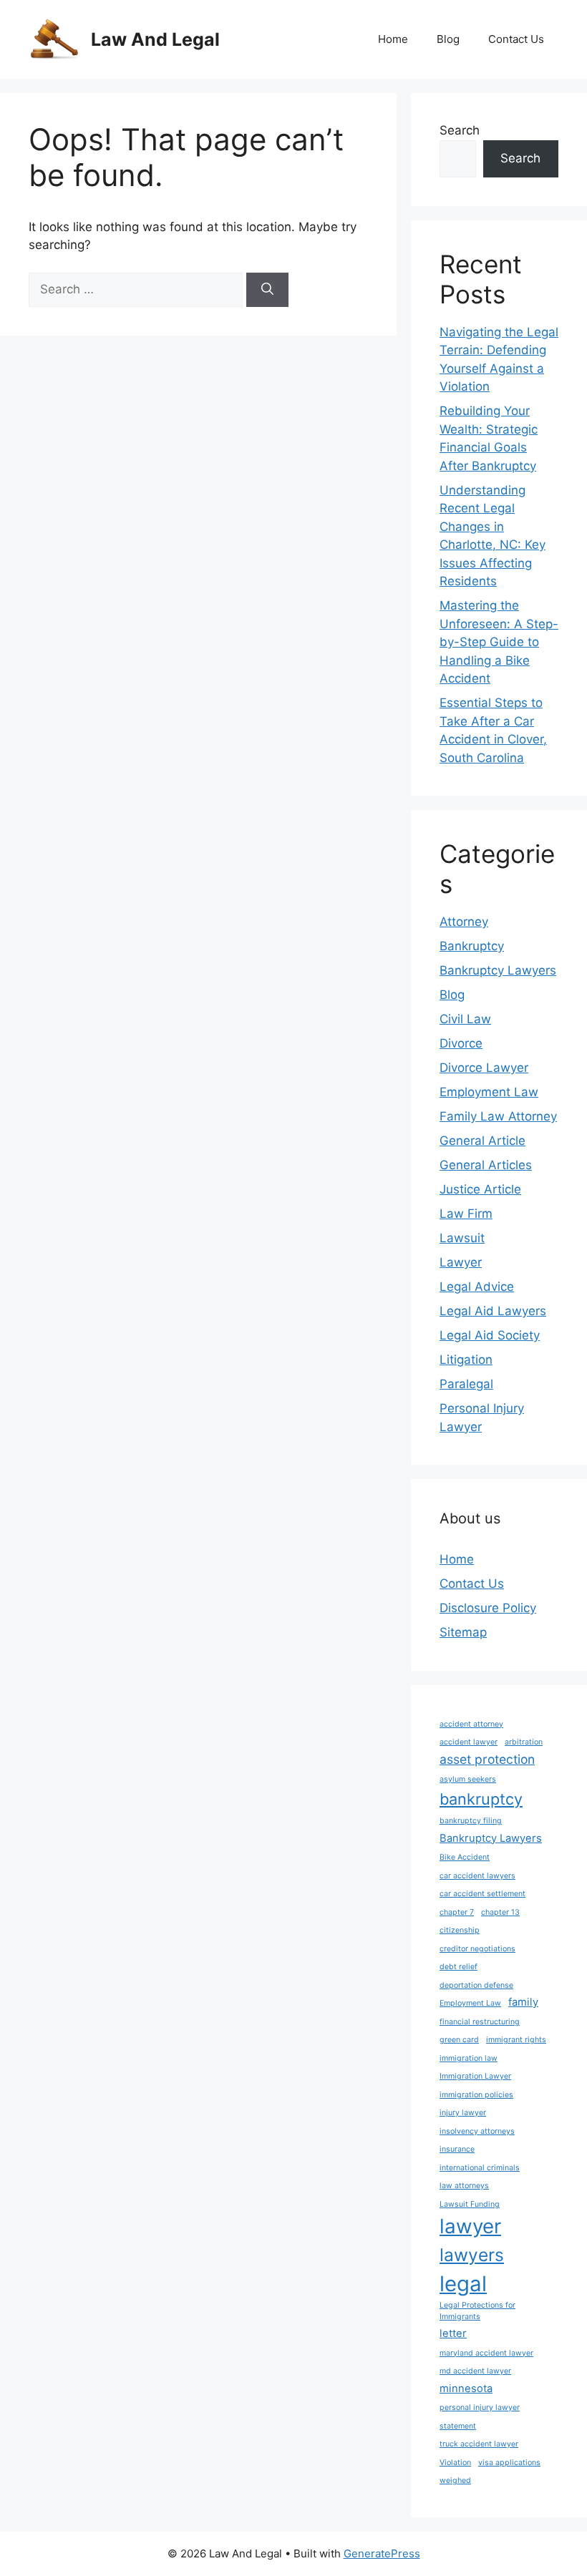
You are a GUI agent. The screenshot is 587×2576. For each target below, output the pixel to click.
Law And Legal (155, 39)
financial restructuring (480, 2022)
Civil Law (465, 1019)
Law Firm (466, 1214)
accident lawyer (469, 1742)
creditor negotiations (477, 1949)
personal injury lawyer (480, 2407)
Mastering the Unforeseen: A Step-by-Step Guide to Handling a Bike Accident (499, 642)
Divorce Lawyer (484, 1068)
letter (453, 2333)
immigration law (469, 2058)
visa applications (509, 2463)
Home (393, 39)
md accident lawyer (475, 2371)
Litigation (466, 1360)
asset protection (487, 1759)
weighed (455, 2480)
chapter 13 (500, 1912)
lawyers (472, 2255)
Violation (455, 2463)
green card (459, 2040)
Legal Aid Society (490, 1335)
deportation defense (476, 1985)
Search (460, 130)
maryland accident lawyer (486, 2353)
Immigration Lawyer (475, 2076)
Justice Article (480, 1189)
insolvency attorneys (477, 2131)
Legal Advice (477, 1287)
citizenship (460, 1930)
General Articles (486, 1165)
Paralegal (466, 1384)
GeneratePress (382, 2553)
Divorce (461, 1043)
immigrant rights (516, 2040)
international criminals (480, 2168)
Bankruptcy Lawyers (498, 970)
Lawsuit (462, 1238)
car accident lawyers (477, 1876)
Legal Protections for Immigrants (477, 2311)
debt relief (459, 1967)
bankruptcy (481, 1799)
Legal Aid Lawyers (493, 1311)
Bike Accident (465, 1857)
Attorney (464, 922)
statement (458, 2426)
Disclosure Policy (488, 1608)
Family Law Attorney (498, 1116)
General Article (482, 1141)
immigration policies (476, 2095)
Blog (448, 39)
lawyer (470, 2226)
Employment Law (489, 1092)
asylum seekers (468, 1779)
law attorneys (464, 2186)
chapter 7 (457, 1912)
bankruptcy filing (471, 1821)
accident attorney (471, 1724)
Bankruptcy (472, 946)
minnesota (466, 2389)
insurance (457, 2149)
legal (463, 2284)
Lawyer (461, 1262)
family (523, 2002)
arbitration (524, 1742)
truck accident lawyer (479, 2444)
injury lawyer (463, 2113)
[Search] (267, 290)
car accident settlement (482, 1894)
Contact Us (516, 39)
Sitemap (463, 1632)
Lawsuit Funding (470, 2204)
